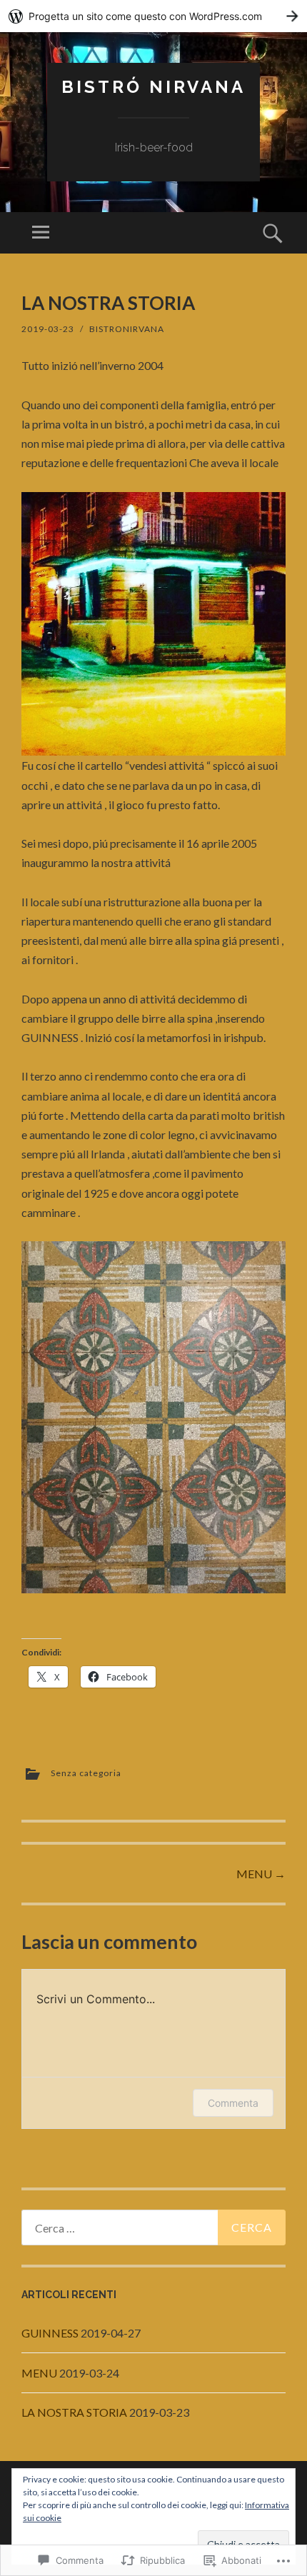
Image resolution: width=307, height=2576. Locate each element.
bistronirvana (127, 329)
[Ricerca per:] (153, 2227)
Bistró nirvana (153, 87)
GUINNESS (50, 2333)
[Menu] (41, 233)
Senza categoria (86, 1773)
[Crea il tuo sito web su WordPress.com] (153, 16)
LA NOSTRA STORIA (74, 2412)
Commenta (233, 2103)
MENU (261, 1874)
